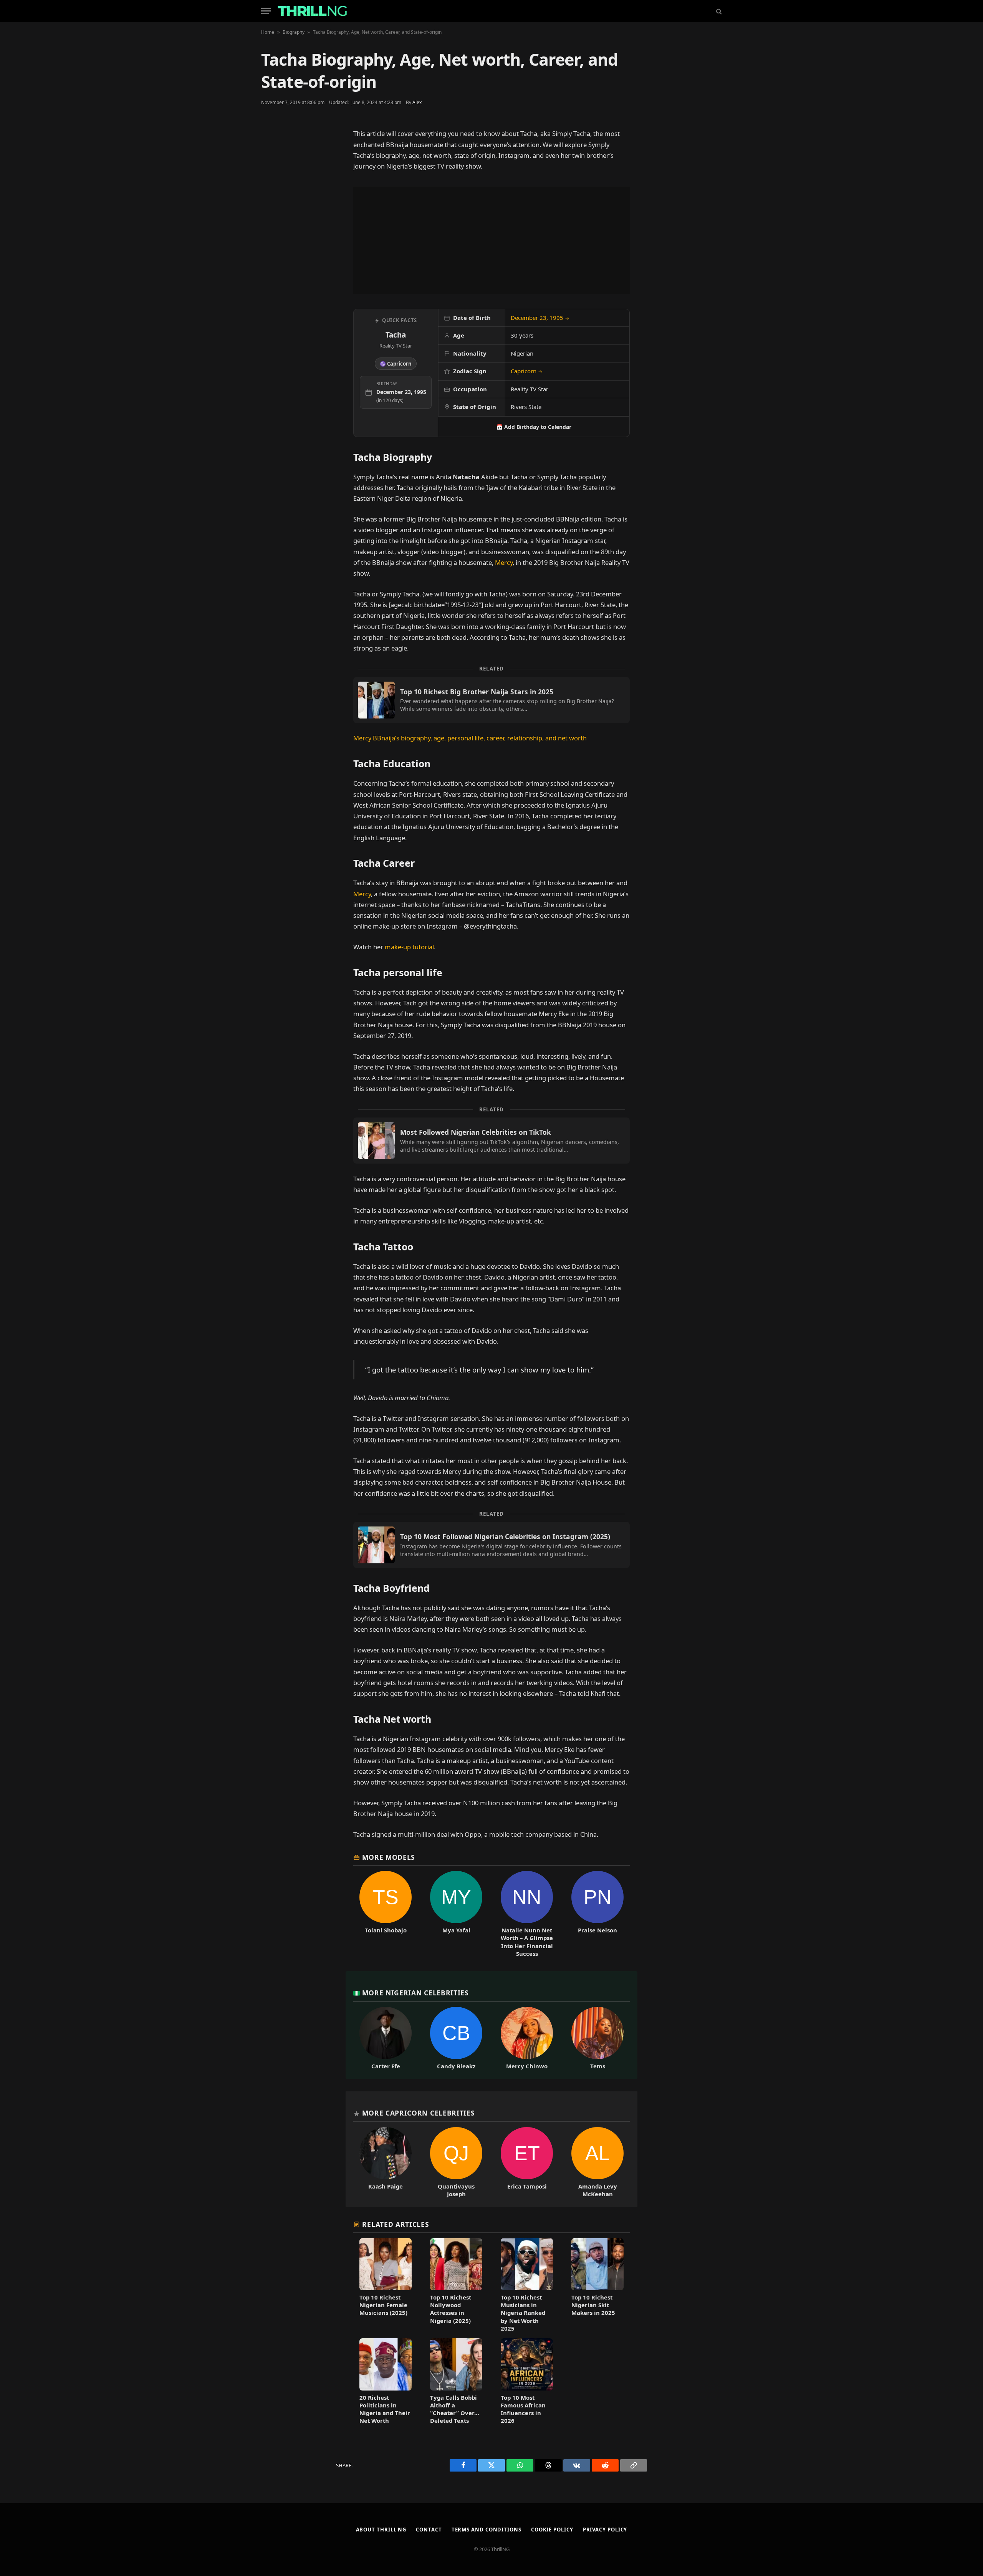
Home (268, 32)
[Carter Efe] (386, 2038)
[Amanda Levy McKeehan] (597, 2162)
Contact (429, 2530)
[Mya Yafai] (456, 1914)
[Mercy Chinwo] (527, 2038)
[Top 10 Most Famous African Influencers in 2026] (527, 2381)
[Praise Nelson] (597, 1914)
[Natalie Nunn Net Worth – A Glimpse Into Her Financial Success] (527, 1914)
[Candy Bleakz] (456, 2038)
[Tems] (597, 2038)
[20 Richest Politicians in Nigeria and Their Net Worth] (386, 2381)
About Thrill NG (381, 2530)
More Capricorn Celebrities (418, 2113)
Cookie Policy (552, 2530)
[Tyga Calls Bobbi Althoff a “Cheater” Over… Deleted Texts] (456, 2381)
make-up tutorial (409, 947)
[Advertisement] (491, 240)
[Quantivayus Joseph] (456, 2162)
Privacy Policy (605, 2530)
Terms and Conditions (487, 2530)
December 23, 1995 (540, 318)
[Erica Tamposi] (527, 2162)
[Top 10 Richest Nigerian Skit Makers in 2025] (597, 2285)
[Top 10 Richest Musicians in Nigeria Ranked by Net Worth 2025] (527, 2285)
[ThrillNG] (312, 11)
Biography (294, 32)
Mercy (504, 562)
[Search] (718, 11)
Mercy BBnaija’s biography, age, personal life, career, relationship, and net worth (470, 738)
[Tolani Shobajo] (386, 1914)
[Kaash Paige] (386, 2162)
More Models (389, 1857)
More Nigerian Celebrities (415, 1993)
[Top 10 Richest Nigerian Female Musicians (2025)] (386, 2285)
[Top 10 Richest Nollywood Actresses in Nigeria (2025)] (456, 2285)
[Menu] (266, 11)
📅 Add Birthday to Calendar (534, 427)
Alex (417, 102)
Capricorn (527, 371)
